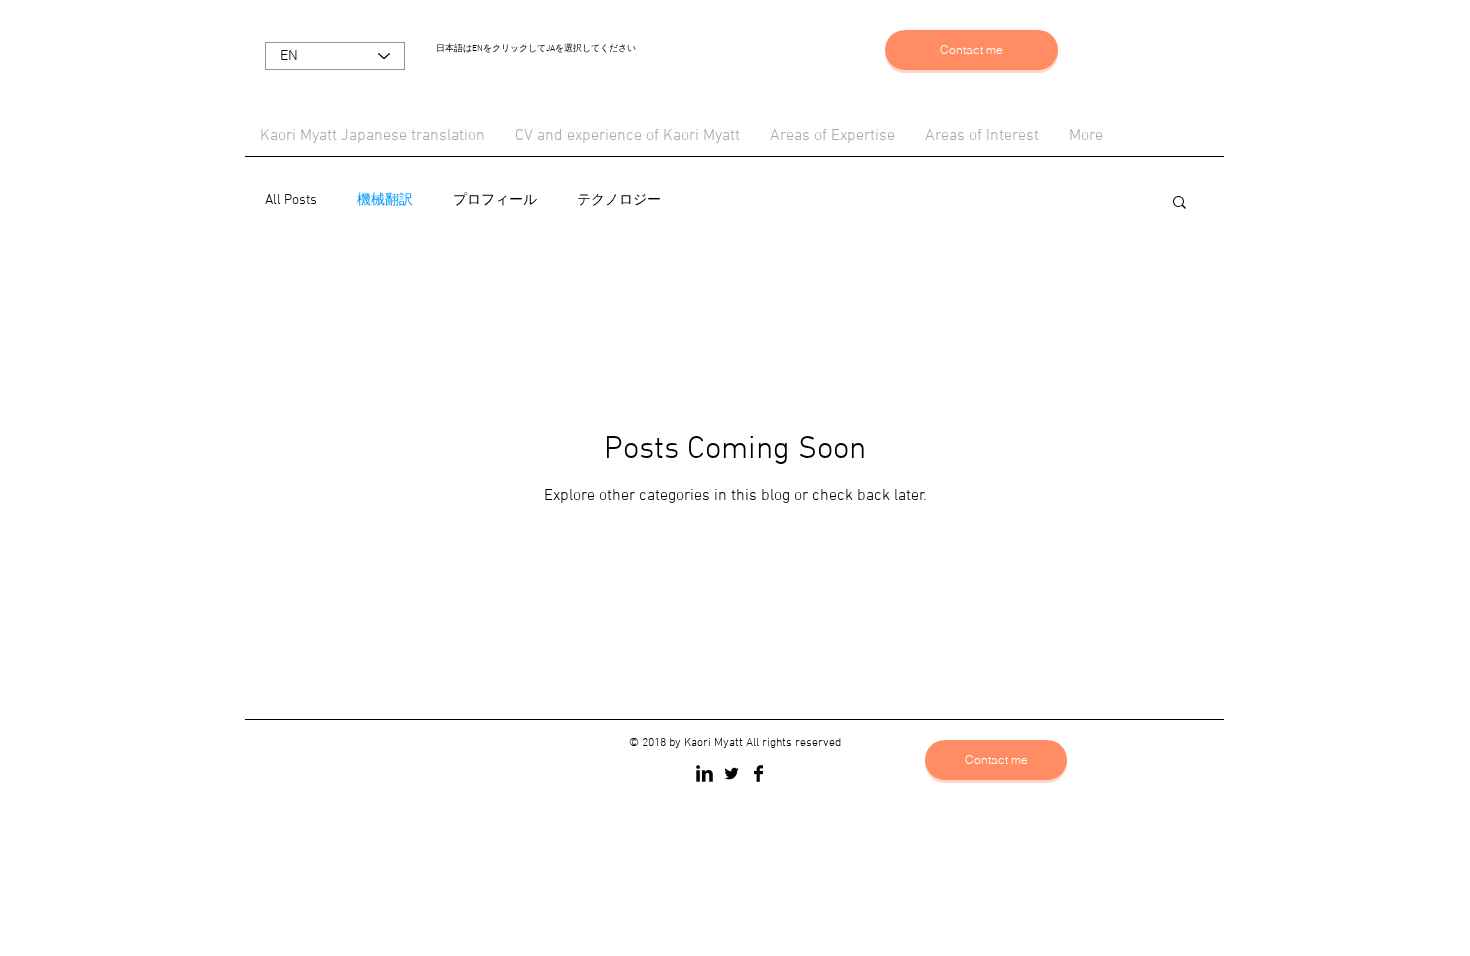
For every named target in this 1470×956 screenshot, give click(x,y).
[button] (1179, 203)
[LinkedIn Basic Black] (704, 773)
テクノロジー (619, 200)
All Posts (291, 200)
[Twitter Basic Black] (731, 773)
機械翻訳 (385, 200)
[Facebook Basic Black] (758, 773)
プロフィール (495, 200)
